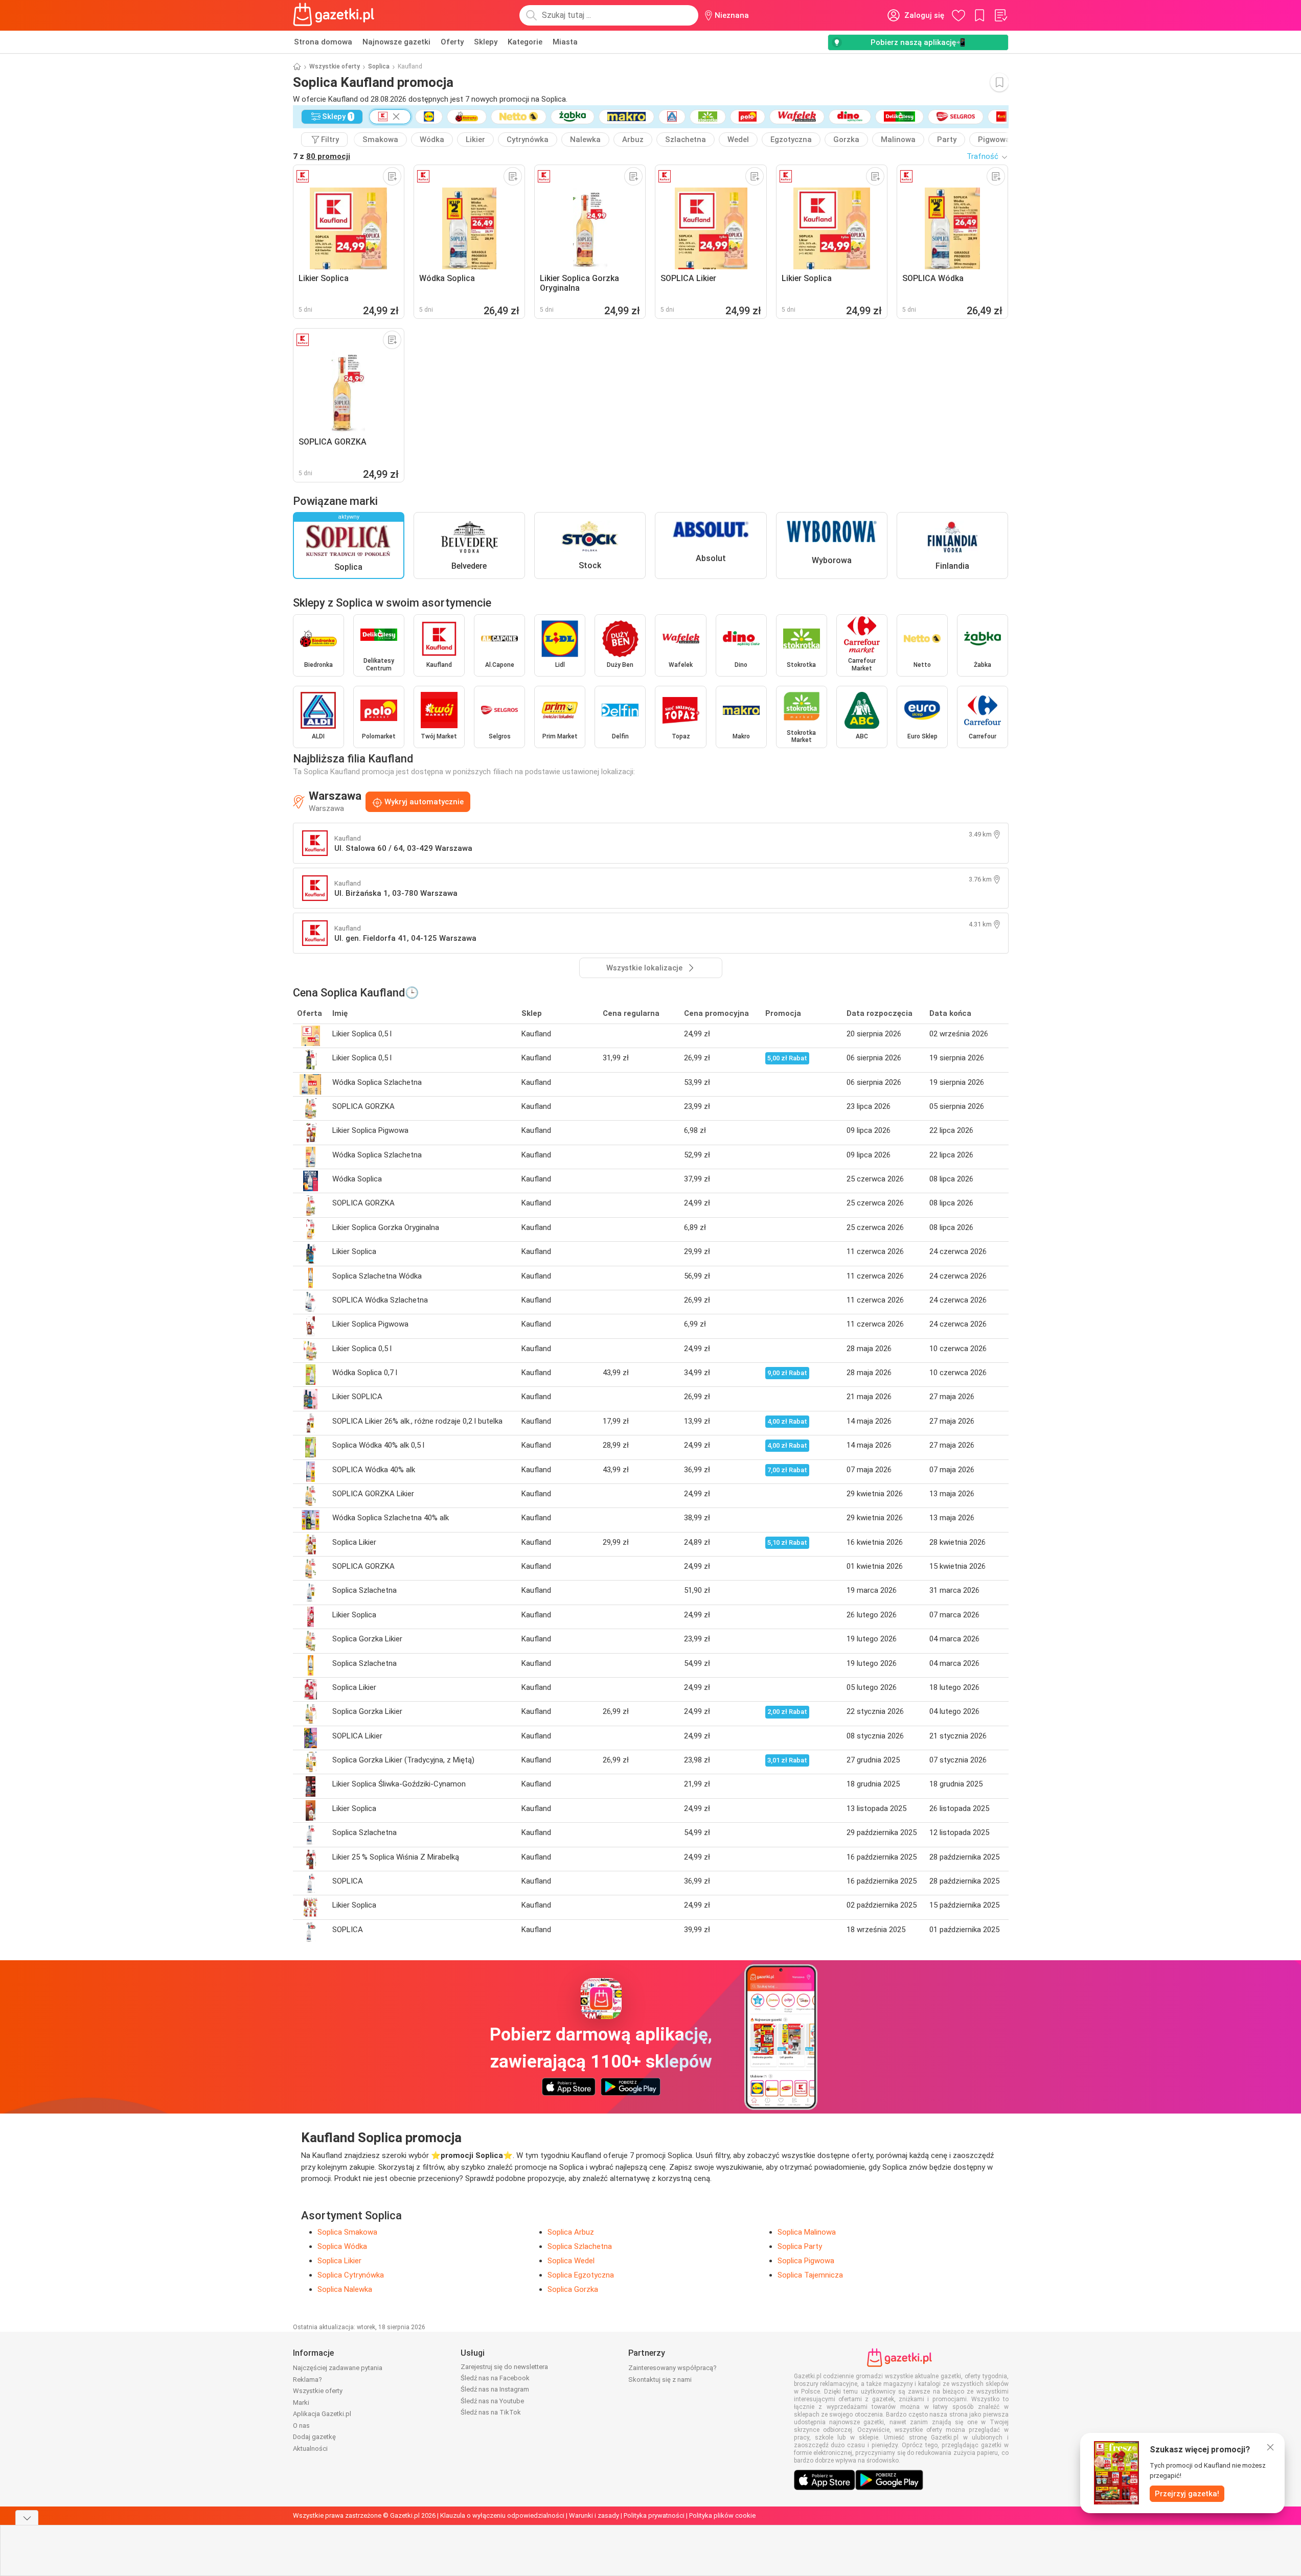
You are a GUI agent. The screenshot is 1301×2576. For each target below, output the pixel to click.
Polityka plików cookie (722, 2515)
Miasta (565, 42)
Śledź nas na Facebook (495, 2378)
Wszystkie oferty (335, 66)
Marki (301, 2403)
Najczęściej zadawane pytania (338, 2368)
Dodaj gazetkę (314, 2437)
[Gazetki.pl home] (336, 15)
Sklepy (486, 42)
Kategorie (525, 42)
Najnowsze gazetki (396, 42)
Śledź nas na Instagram (495, 2389)
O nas (301, 2426)
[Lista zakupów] (1000, 15)
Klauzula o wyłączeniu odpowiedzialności (502, 2515)
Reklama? (307, 2380)
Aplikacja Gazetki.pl (322, 2414)
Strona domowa (323, 42)
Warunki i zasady (594, 2515)
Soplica (379, 66)
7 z (322, 156)
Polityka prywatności (654, 2515)
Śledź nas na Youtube (492, 2401)
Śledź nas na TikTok (491, 2412)
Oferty (452, 42)
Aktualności (310, 2449)
